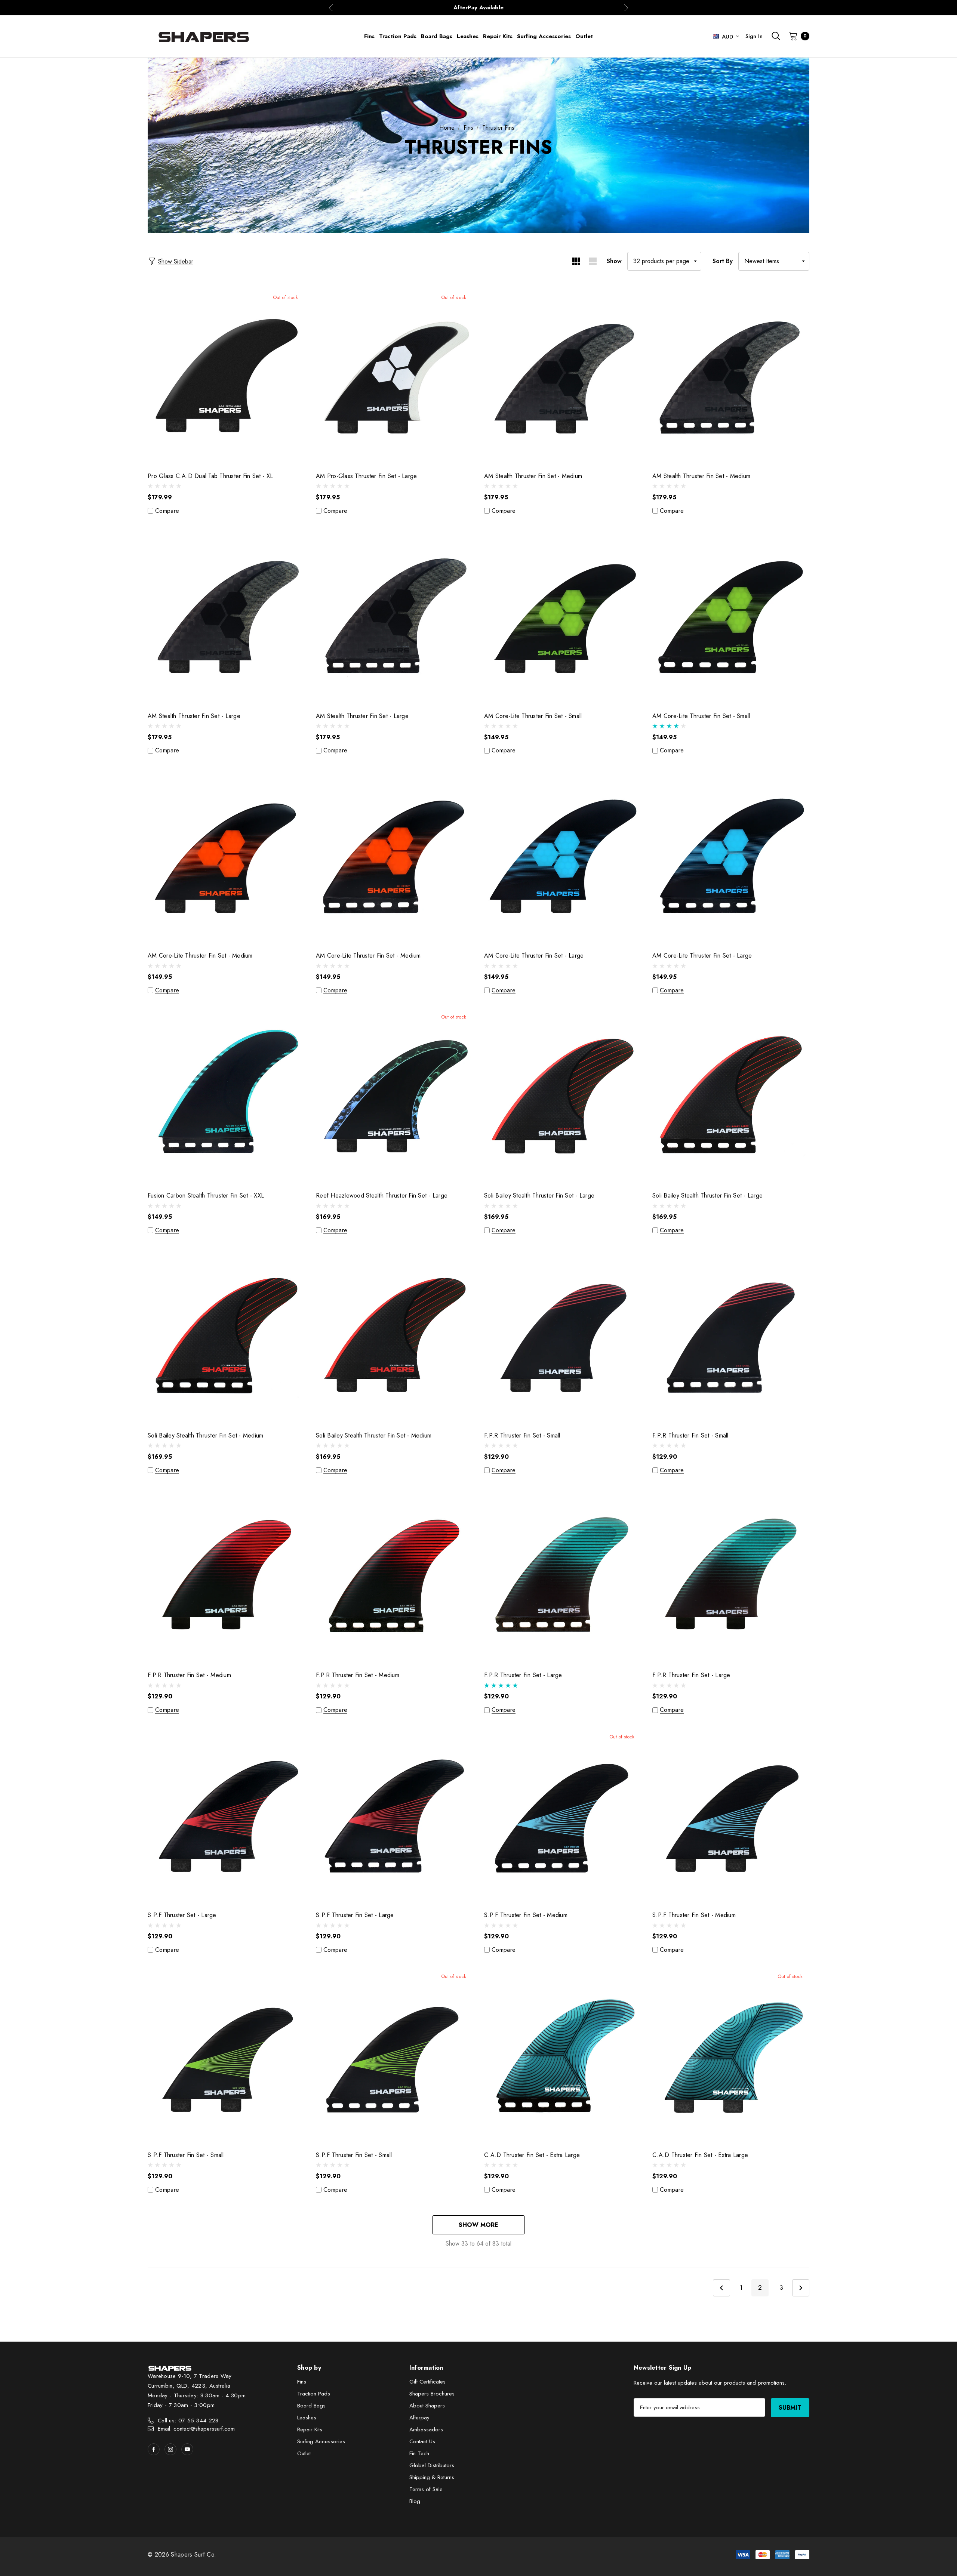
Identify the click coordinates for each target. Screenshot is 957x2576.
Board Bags (311, 2406)
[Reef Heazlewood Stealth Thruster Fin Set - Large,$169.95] (394, 1095)
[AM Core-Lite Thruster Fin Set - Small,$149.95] (563, 616)
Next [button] (626, 8)
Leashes (307, 2418)
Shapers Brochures (432, 2394)
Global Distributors (432, 2465)
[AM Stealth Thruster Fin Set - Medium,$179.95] (563, 376)
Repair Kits (310, 2429)
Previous (721, 2288)
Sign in (754, 36)
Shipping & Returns (432, 2477)
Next (801, 2288)
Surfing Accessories (321, 2441)
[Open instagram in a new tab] (170, 2449)
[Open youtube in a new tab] (187, 2449)
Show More (478, 2225)
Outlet (304, 2453)
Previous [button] (331, 8)
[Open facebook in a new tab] (154, 2449)
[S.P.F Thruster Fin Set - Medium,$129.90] (563, 1815)
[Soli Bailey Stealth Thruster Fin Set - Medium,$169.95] (226, 1335)
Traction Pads (314, 2394)
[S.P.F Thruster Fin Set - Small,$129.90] (226, 2055)
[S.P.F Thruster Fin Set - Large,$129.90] (394, 1815)
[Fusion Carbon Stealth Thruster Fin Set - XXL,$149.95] (226, 1095)
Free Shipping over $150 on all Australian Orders (478, 7)
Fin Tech (419, 2453)
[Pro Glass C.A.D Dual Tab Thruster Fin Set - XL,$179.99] (226, 376)
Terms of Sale (426, 2489)
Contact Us (422, 2441)
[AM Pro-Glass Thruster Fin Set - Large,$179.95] (394, 376)
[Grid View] (576, 261)
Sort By (723, 261)
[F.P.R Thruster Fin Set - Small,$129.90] (563, 1335)
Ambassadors (426, 2429)
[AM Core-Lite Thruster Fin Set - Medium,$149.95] (226, 856)
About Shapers (427, 2406)
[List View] (593, 261)
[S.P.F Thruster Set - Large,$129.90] (226, 1815)
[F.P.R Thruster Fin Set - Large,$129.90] (563, 1575)
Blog (415, 2501)
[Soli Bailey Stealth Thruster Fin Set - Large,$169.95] (563, 1095)
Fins (302, 2382)
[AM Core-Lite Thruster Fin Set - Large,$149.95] (563, 856)
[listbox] (774, 261)
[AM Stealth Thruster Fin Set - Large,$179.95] (226, 616)
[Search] (776, 36)
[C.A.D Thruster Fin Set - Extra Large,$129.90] (563, 2055)
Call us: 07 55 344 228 (188, 2421)
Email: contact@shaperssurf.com (196, 2429)
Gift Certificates (427, 2382)
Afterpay (419, 2418)
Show (614, 261)
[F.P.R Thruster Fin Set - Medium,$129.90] (226, 1575)
